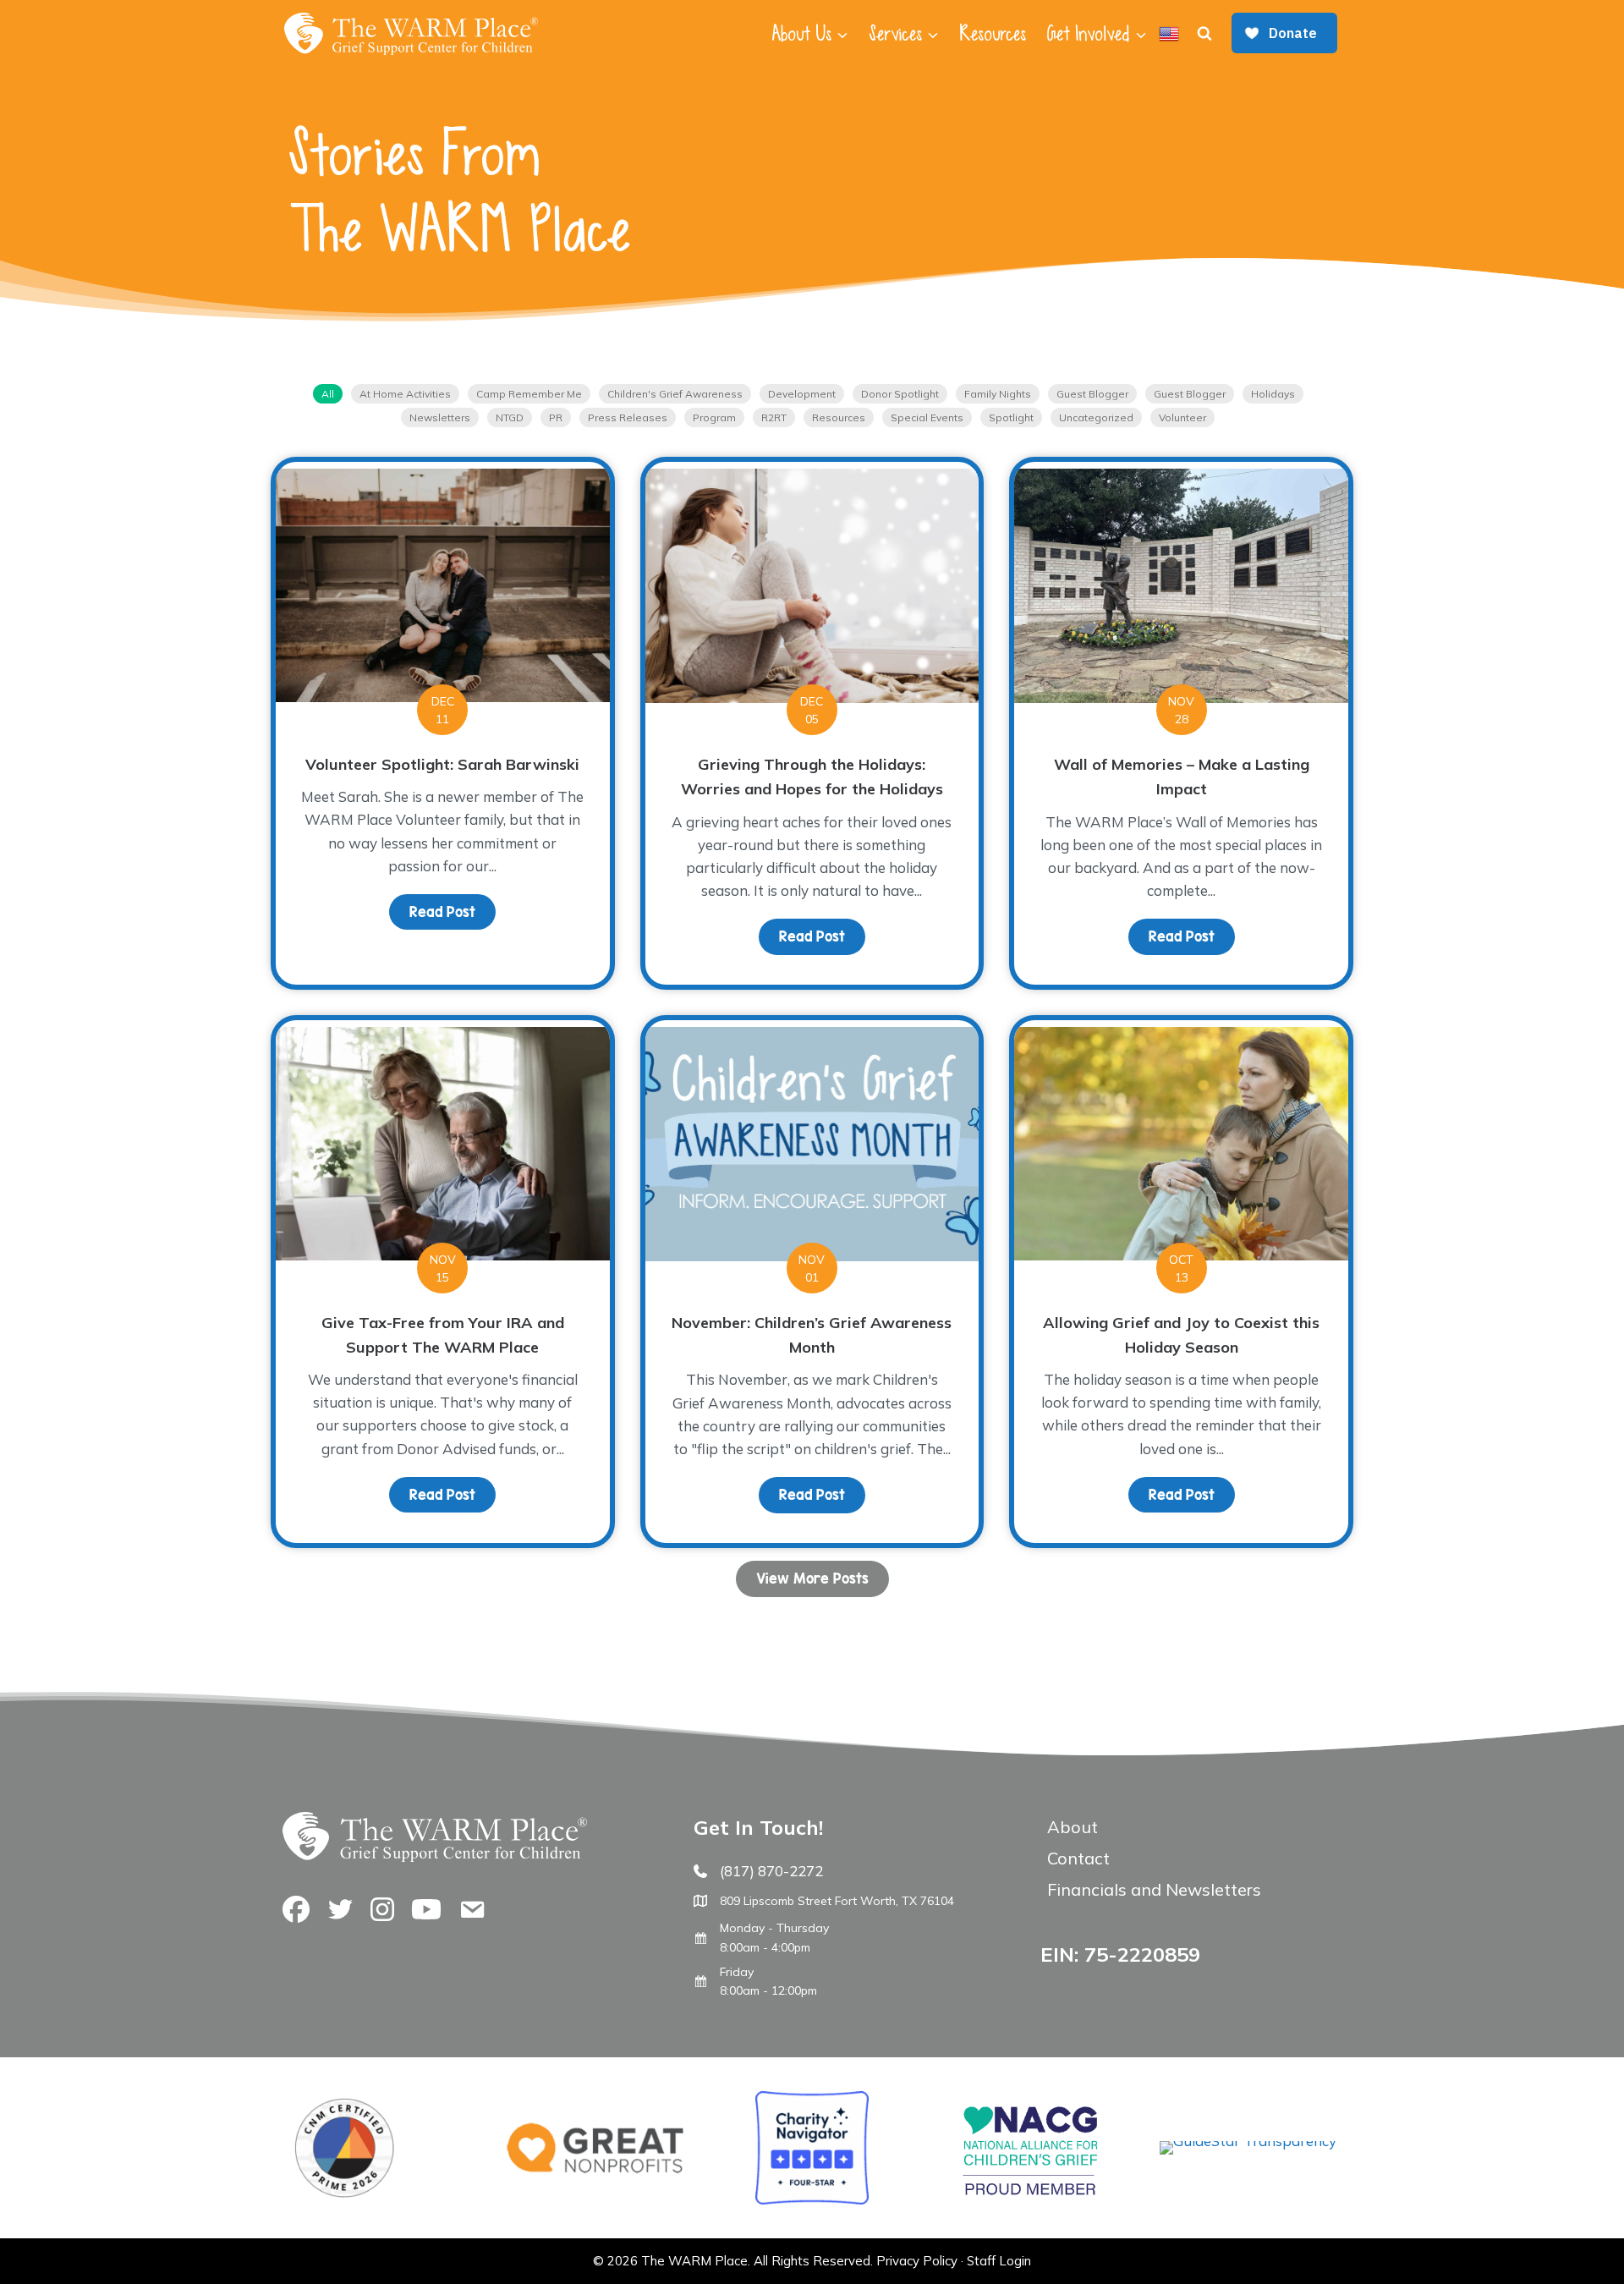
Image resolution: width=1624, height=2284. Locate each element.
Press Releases (628, 417)
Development (802, 394)
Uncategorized (1096, 417)
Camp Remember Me (529, 394)
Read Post (453, 912)
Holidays (1273, 394)
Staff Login (999, 2261)
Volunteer (1182, 417)
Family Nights (998, 394)
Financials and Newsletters (1154, 1889)
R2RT (774, 417)
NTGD (510, 417)
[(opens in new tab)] (1248, 2141)
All (328, 394)
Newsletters (440, 417)
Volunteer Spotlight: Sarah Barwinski (442, 764)
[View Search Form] (1204, 34)
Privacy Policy (917, 2261)
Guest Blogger (1092, 394)
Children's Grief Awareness (675, 394)
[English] (1169, 34)
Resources (993, 34)
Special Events (927, 417)
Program (714, 417)
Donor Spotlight (900, 394)
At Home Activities (405, 394)
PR (556, 417)
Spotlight (1011, 417)
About (1073, 1827)
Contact (1078, 1858)
